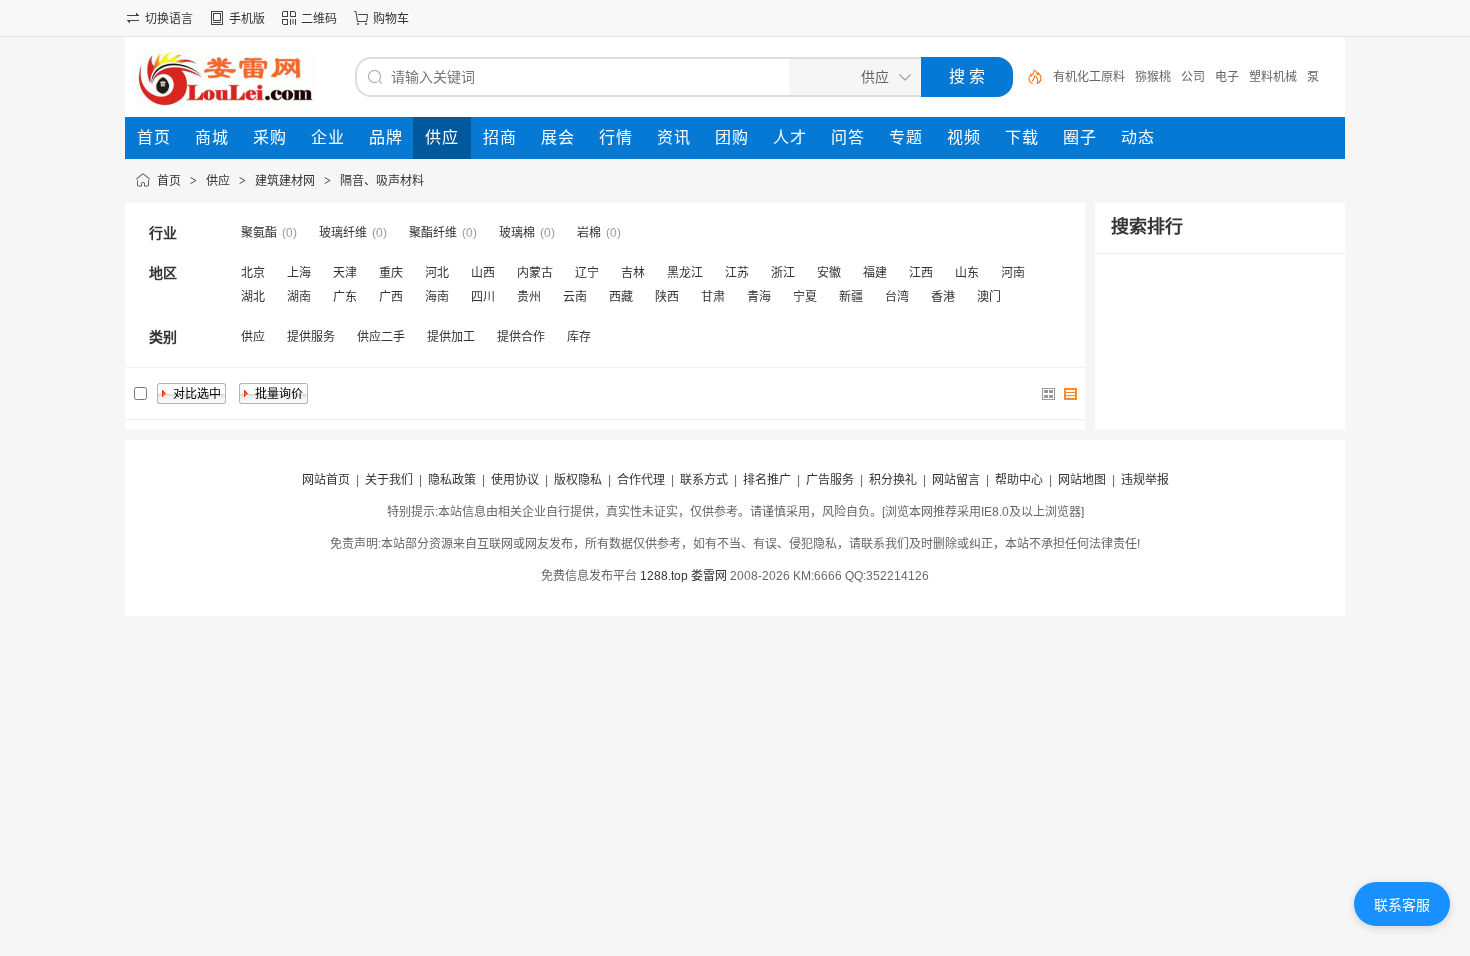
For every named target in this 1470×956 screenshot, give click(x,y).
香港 (943, 297)
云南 (575, 297)
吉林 (633, 273)
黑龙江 (685, 273)
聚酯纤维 (433, 233)
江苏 (737, 273)
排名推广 (767, 480)
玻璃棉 (517, 233)
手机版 (247, 19)
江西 (921, 273)
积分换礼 (893, 480)
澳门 (989, 297)
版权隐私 (578, 480)
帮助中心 (1019, 480)
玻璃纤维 (343, 233)
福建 (875, 273)
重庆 (391, 273)
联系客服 (1402, 905)
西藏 (621, 297)
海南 (437, 297)
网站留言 (956, 480)
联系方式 (704, 480)
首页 (169, 181)
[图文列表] (1071, 394)
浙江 (783, 273)
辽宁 (587, 273)
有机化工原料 (1089, 77)
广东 (345, 297)
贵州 (529, 297)
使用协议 (515, 480)
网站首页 (326, 480)
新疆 (851, 297)
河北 (437, 273)
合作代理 (641, 480)
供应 (218, 181)
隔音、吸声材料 (382, 181)
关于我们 (389, 480)
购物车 (391, 19)
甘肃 (713, 297)
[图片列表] (1049, 394)
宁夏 (805, 297)
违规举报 (1145, 480)
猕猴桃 (1153, 77)
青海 (759, 297)
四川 (483, 297)
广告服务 (830, 480)
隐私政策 (452, 480)
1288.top (664, 576)
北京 (253, 273)
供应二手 (381, 337)
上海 (299, 273)
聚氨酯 (259, 233)
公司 (1193, 77)
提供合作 (521, 337)
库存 (579, 337)
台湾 (897, 297)
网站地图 (1082, 480)
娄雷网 (709, 576)
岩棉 (589, 233)
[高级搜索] (1028, 77)
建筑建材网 (285, 181)
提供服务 (311, 337)
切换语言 (169, 19)
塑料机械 (1273, 77)
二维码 (319, 19)
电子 (1227, 77)
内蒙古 (535, 273)
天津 (345, 273)
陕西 (667, 297)
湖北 (253, 297)
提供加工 (451, 337)
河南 (1013, 273)
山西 (483, 273)
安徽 (829, 273)
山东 (967, 273)
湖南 (299, 297)
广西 (391, 297)
